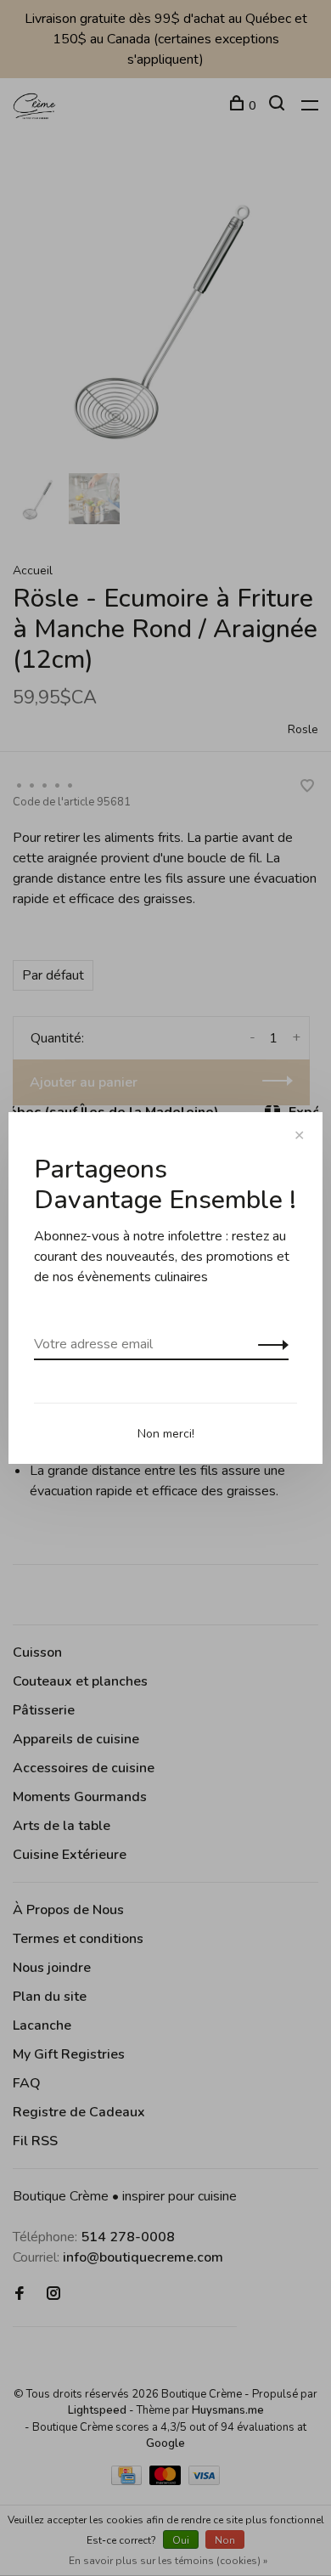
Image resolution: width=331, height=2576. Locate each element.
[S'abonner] (269, 1344)
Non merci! (166, 1434)
